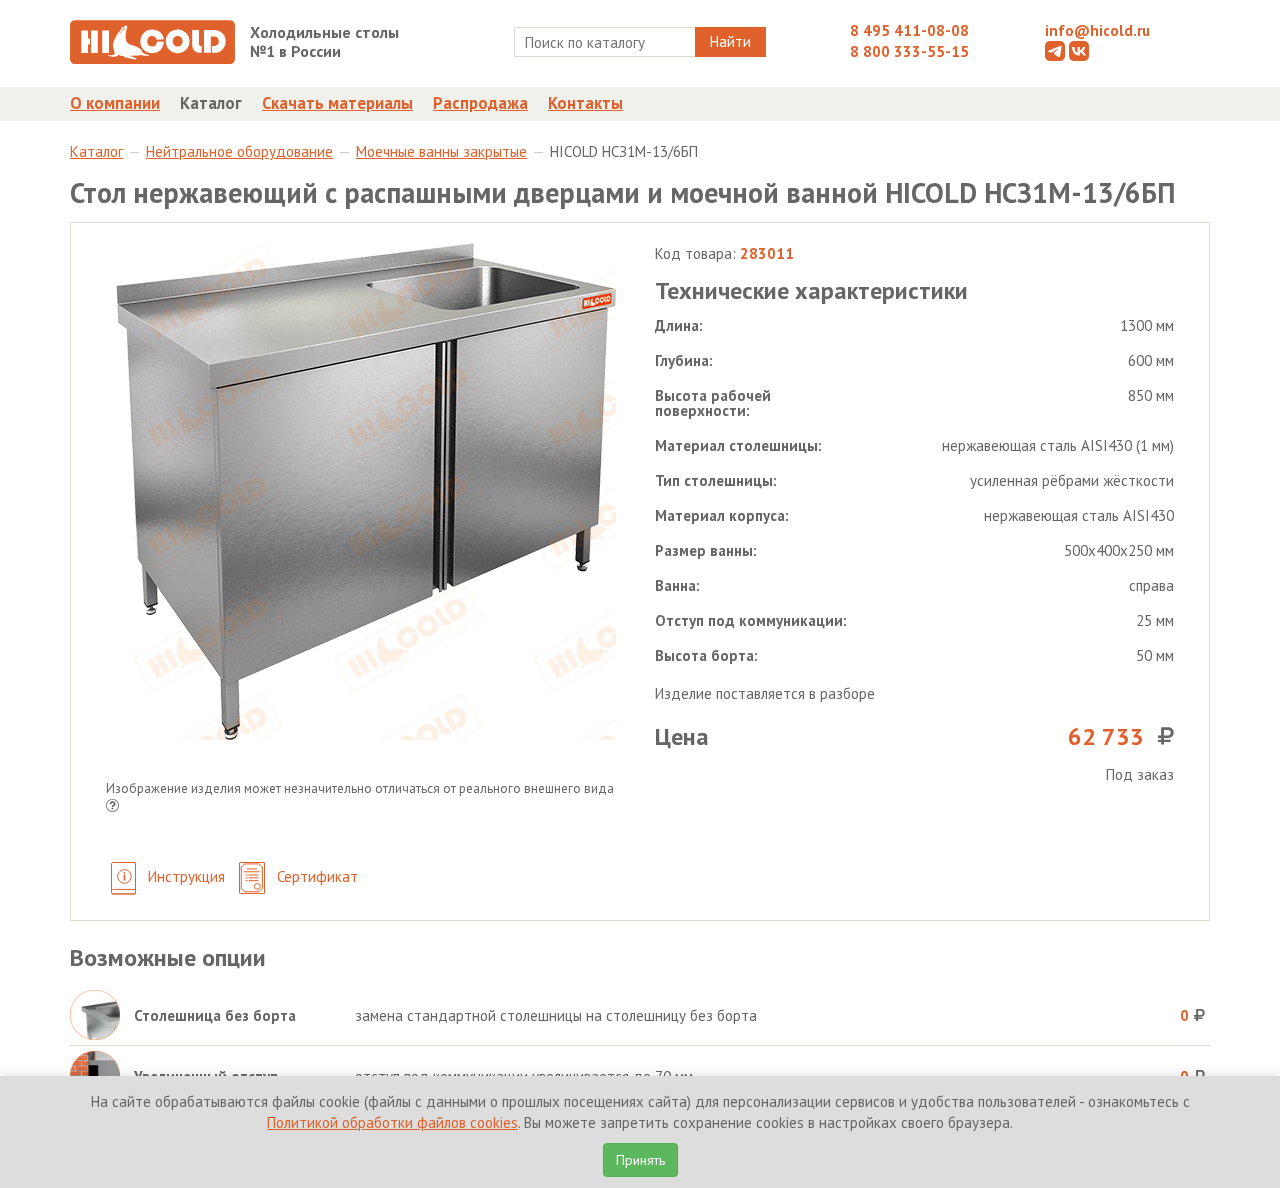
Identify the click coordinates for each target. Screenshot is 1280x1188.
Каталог (211, 103)
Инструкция (184, 876)
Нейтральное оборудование (239, 151)
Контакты (585, 103)
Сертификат (315, 876)
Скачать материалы (337, 103)
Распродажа (480, 103)
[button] (112, 807)
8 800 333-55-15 (909, 51)
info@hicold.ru (1097, 30)
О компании (115, 103)
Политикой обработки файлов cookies (392, 1122)
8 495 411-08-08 (909, 30)
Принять (640, 1160)
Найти (730, 41)
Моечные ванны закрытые (441, 151)
